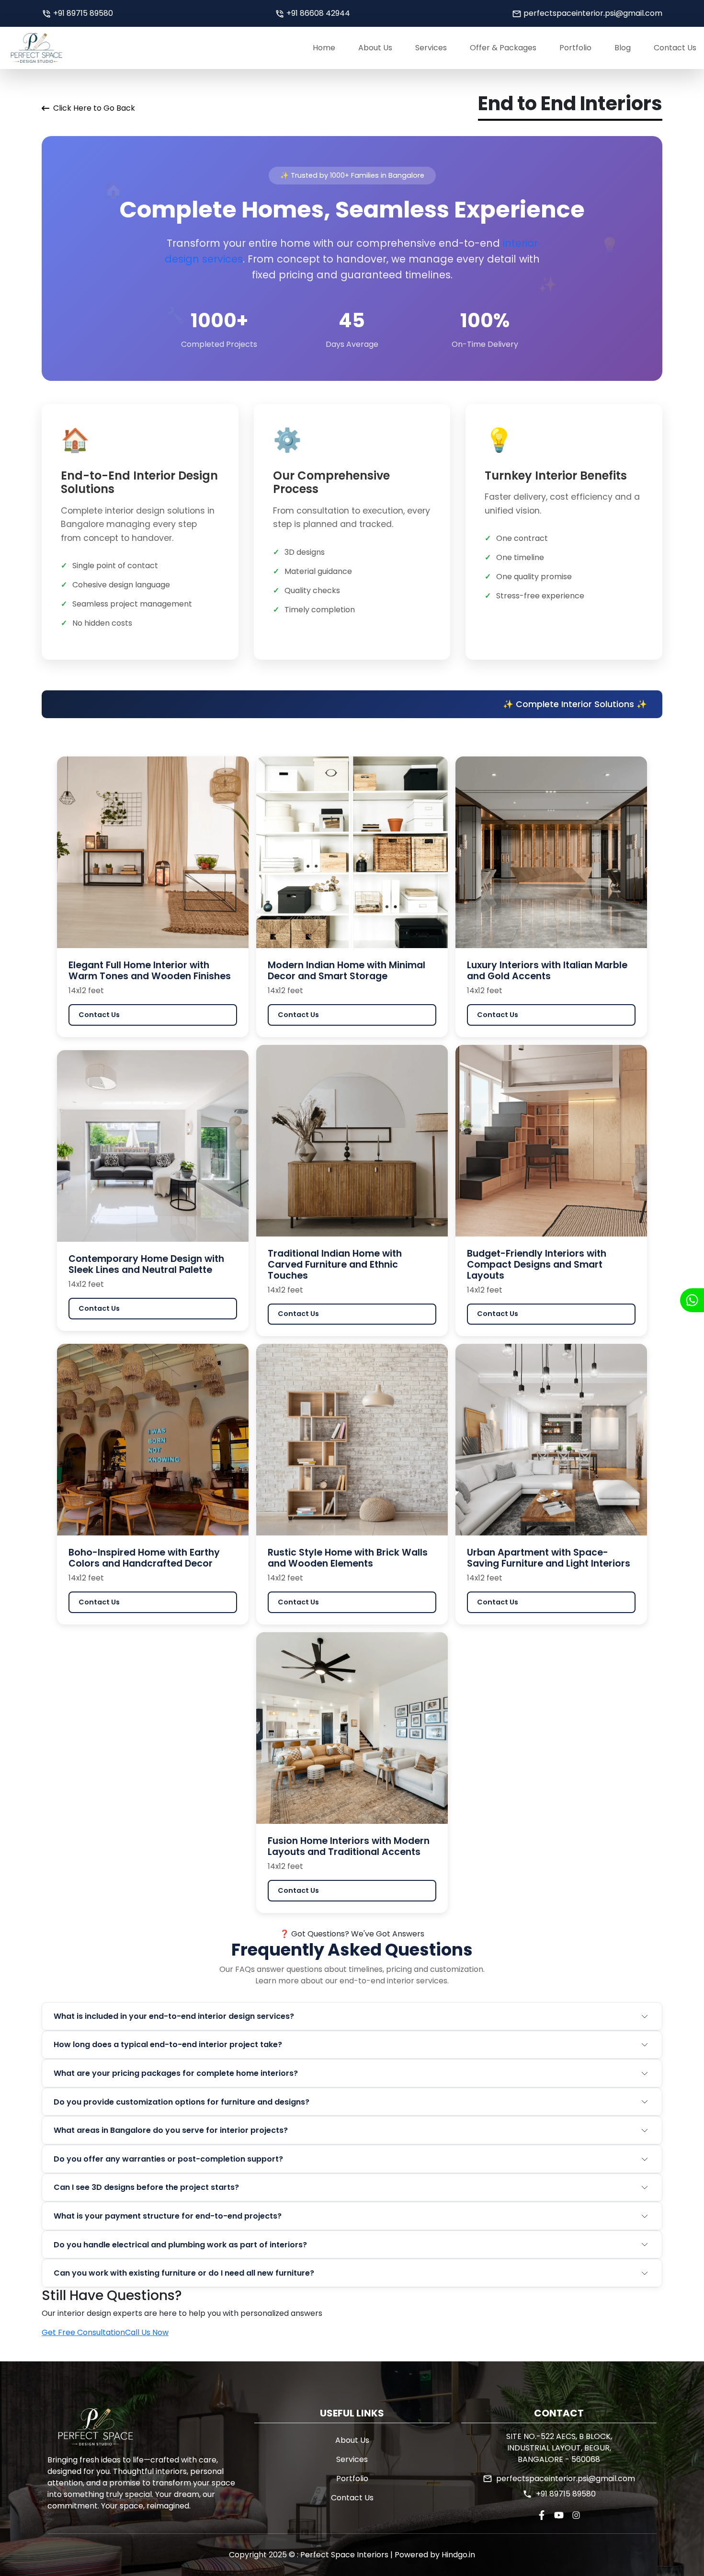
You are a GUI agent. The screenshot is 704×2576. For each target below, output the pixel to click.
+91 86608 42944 (318, 13)
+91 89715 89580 (83, 13)
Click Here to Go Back (94, 108)
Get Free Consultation (83, 2332)
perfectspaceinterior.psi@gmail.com (593, 13)
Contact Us (675, 48)
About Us (375, 48)
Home (324, 48)
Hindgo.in (457, 2555)
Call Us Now (147, 2332)
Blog (623, 48)
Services (431, 48)
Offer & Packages (503, 48)
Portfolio (575, 48)
